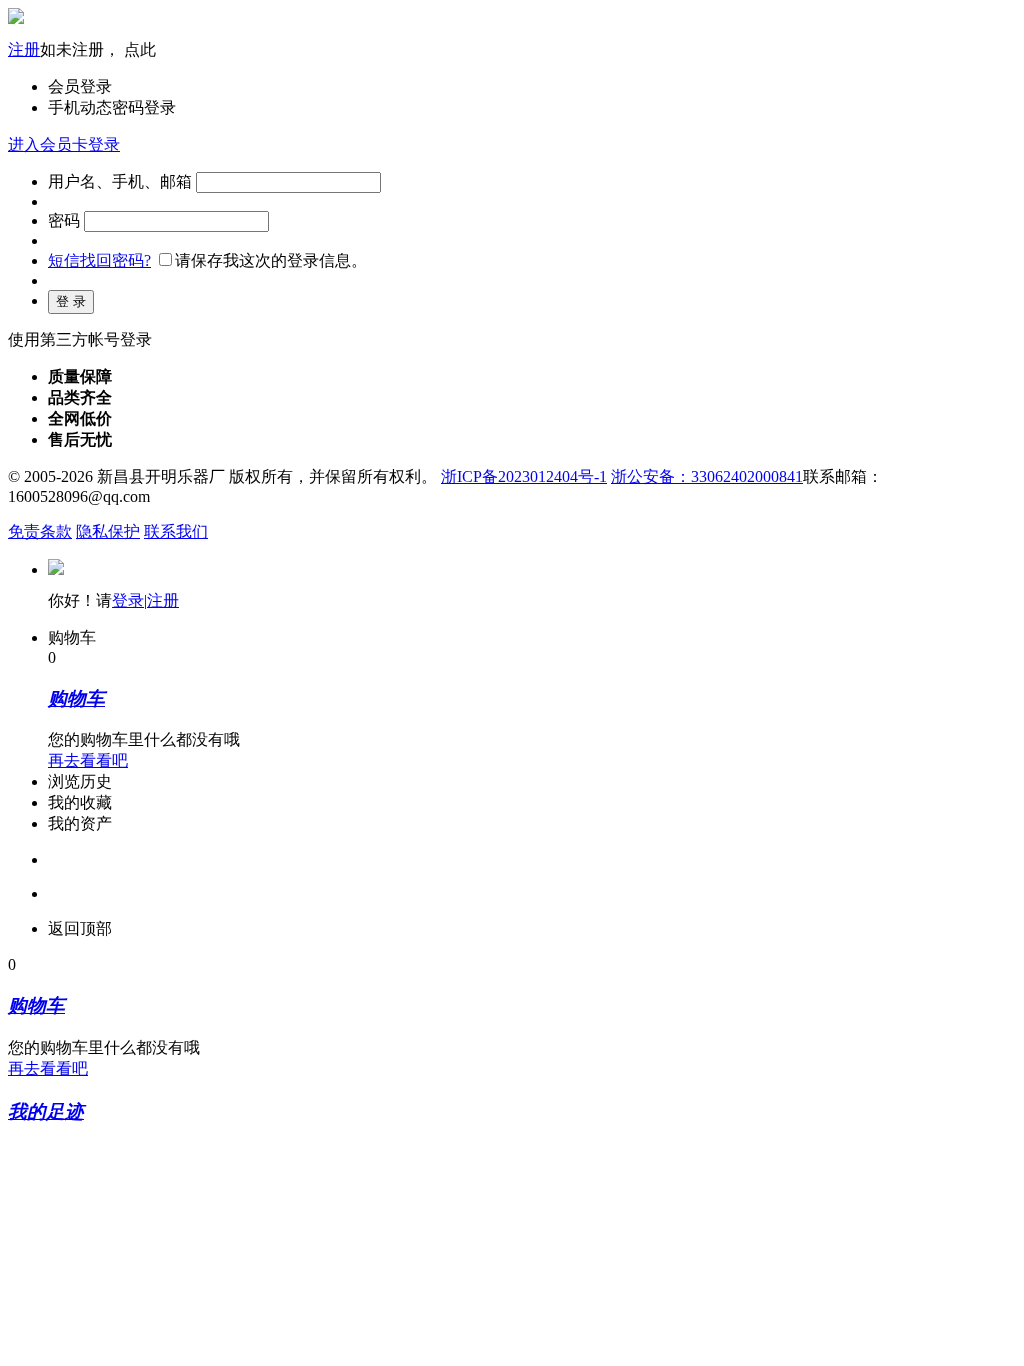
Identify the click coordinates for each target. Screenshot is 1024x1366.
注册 (24, 49)
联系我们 (176, 531)
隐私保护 (108, 531)
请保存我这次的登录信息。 (271, 260)
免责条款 (40, 531)
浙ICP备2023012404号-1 (524, 476)
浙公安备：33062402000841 (707, 476)
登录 (128, 600)
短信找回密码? (99, 260)
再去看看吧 (88, 760)
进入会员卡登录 (64, 144)
